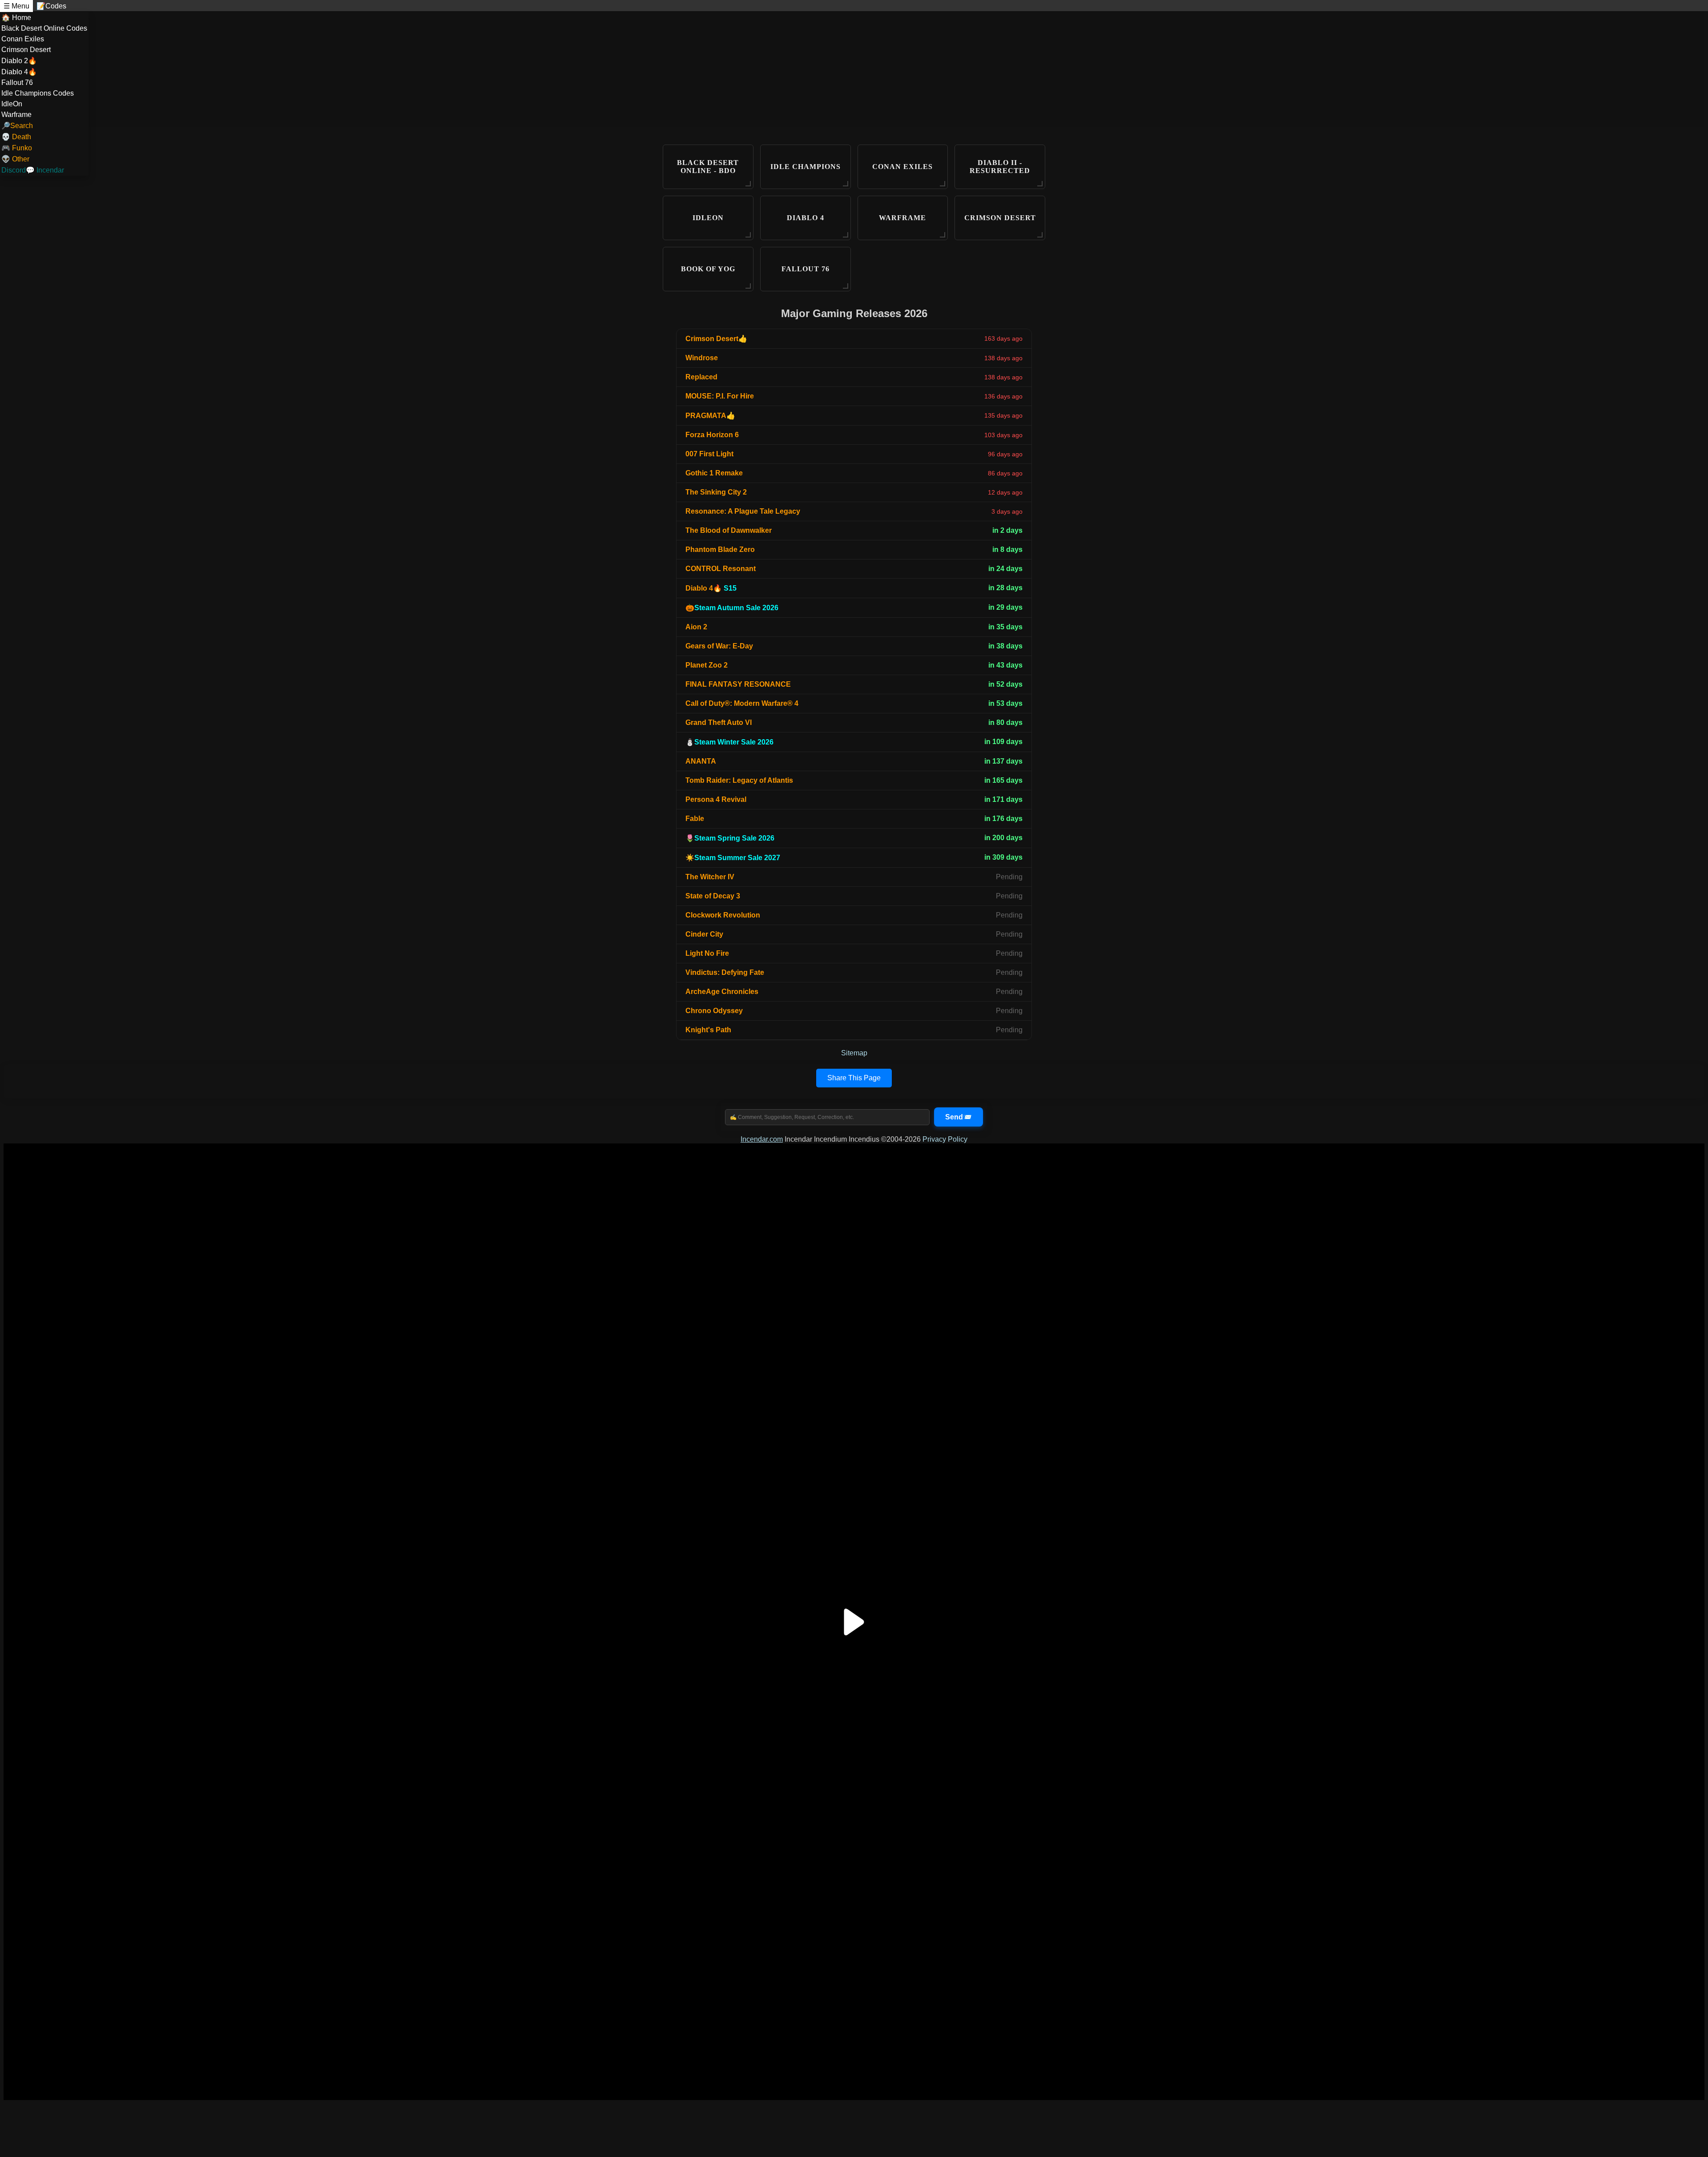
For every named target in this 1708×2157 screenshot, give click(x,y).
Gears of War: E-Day (719, 646)
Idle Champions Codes (38, 93)
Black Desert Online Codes (44, 28)
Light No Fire (707, 953)
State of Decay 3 (713, 896)
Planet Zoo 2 (707, 665)
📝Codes (51, 6)
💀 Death (16, 137)
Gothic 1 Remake (714, 473)
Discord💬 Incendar (33, 170)
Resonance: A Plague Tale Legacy (743, 511)
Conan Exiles (23, 39)
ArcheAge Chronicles (722, 992)
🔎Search (17, 126)
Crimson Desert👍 (716, 339)
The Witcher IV (710, 877)
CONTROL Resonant (721, 569)
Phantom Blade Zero (720, 549)
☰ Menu (16, 6)
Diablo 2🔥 (19, 61)
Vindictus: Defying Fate (725, 972)
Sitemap (854, 1053)
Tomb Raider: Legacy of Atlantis (739, 780)
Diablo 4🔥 (19, 72)
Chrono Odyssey (714, 1011)
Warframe (16, 115)
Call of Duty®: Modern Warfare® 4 (742, 703)
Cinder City (704, 934)
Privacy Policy (945, 1139)
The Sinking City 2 (716, 492)
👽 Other (15, 159)
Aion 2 (696, 627)
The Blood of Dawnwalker (729, 530)
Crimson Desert (26, 50)
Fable (695, 819)
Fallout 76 (17, 82)
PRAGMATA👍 (710, 416)
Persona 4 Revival (716, 799)
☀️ (733, 858)
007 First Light (709, 454)
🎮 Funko (17, 148)
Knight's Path (708, 1030)
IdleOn (12, 104)
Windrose (702, 358)
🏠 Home (16, 18)
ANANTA (701, 761)
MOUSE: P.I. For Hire (720, 396)
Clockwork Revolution (723, 915)
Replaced (701, 377)
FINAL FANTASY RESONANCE (738, 684)
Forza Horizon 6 (712, 435)
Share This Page (854, 1078)
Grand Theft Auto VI (719, 722)
